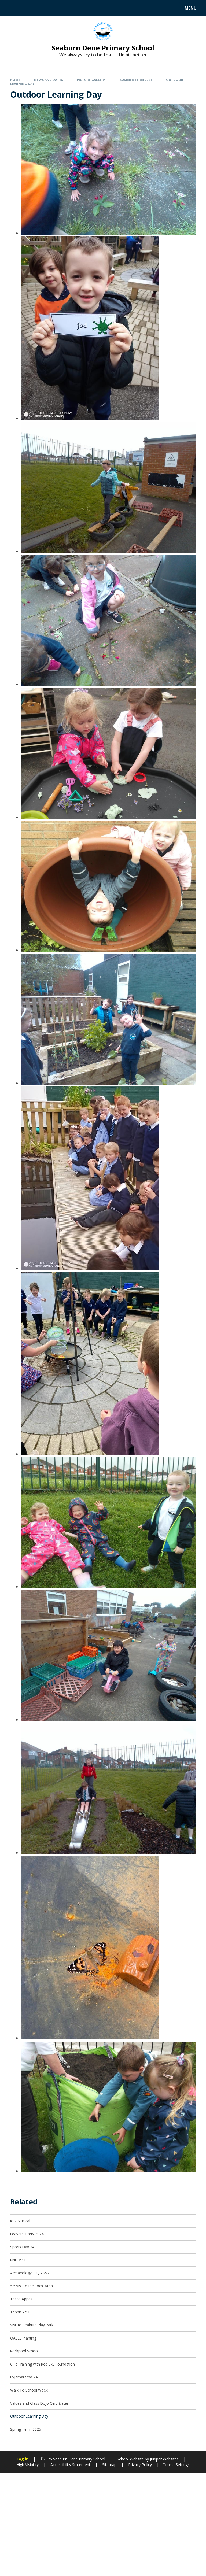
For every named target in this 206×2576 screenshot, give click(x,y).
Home (15, 80)
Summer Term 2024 (136, 80)
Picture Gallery (91, 80)
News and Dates (49, 80)
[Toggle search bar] (11, 8)
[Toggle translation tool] (24, 8)
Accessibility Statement (70, 2465)
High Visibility (27, 2465)
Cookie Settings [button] (176, 2465)
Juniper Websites (164, 2459)
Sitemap (109, 2465)
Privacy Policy (140, 2465)
